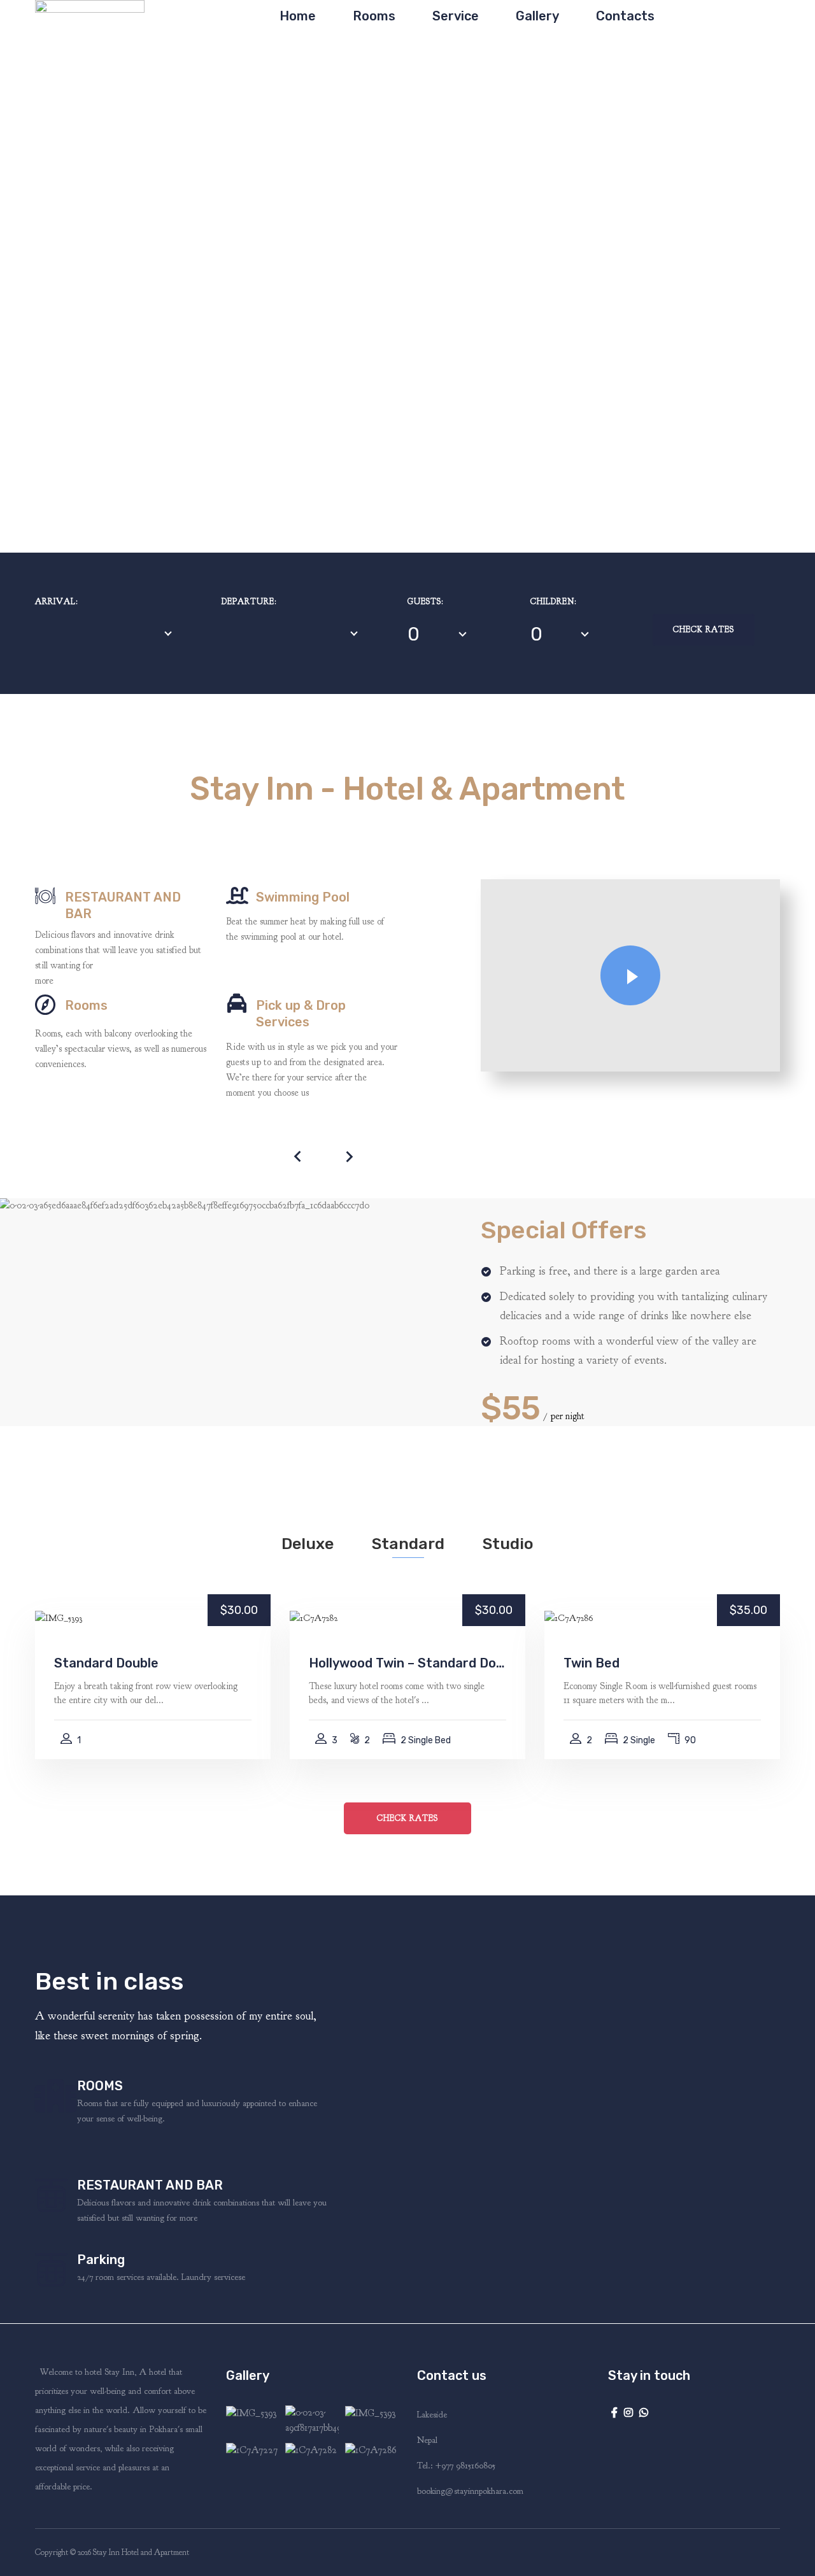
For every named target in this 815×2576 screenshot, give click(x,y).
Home (298, 16)
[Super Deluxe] (252, 2450)
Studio (508, 1544)
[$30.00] (59, 1617)
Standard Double (106, 1663)
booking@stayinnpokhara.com (470, 2491)
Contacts (625, 16)
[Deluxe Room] (372, 2421)
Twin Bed (592, 1663)
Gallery (537, 16)
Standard (408, 1544)
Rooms (374, 16)
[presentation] (298, 1156)
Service (456, 16)
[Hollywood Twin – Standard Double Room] (312, 2450)
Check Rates (704, 630)
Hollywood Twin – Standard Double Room (407, 1663)
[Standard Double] (252, 2421)
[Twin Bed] (372, 2450)
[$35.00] (569, 1617)
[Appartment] (312, 2421)
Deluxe (308, 1544)
